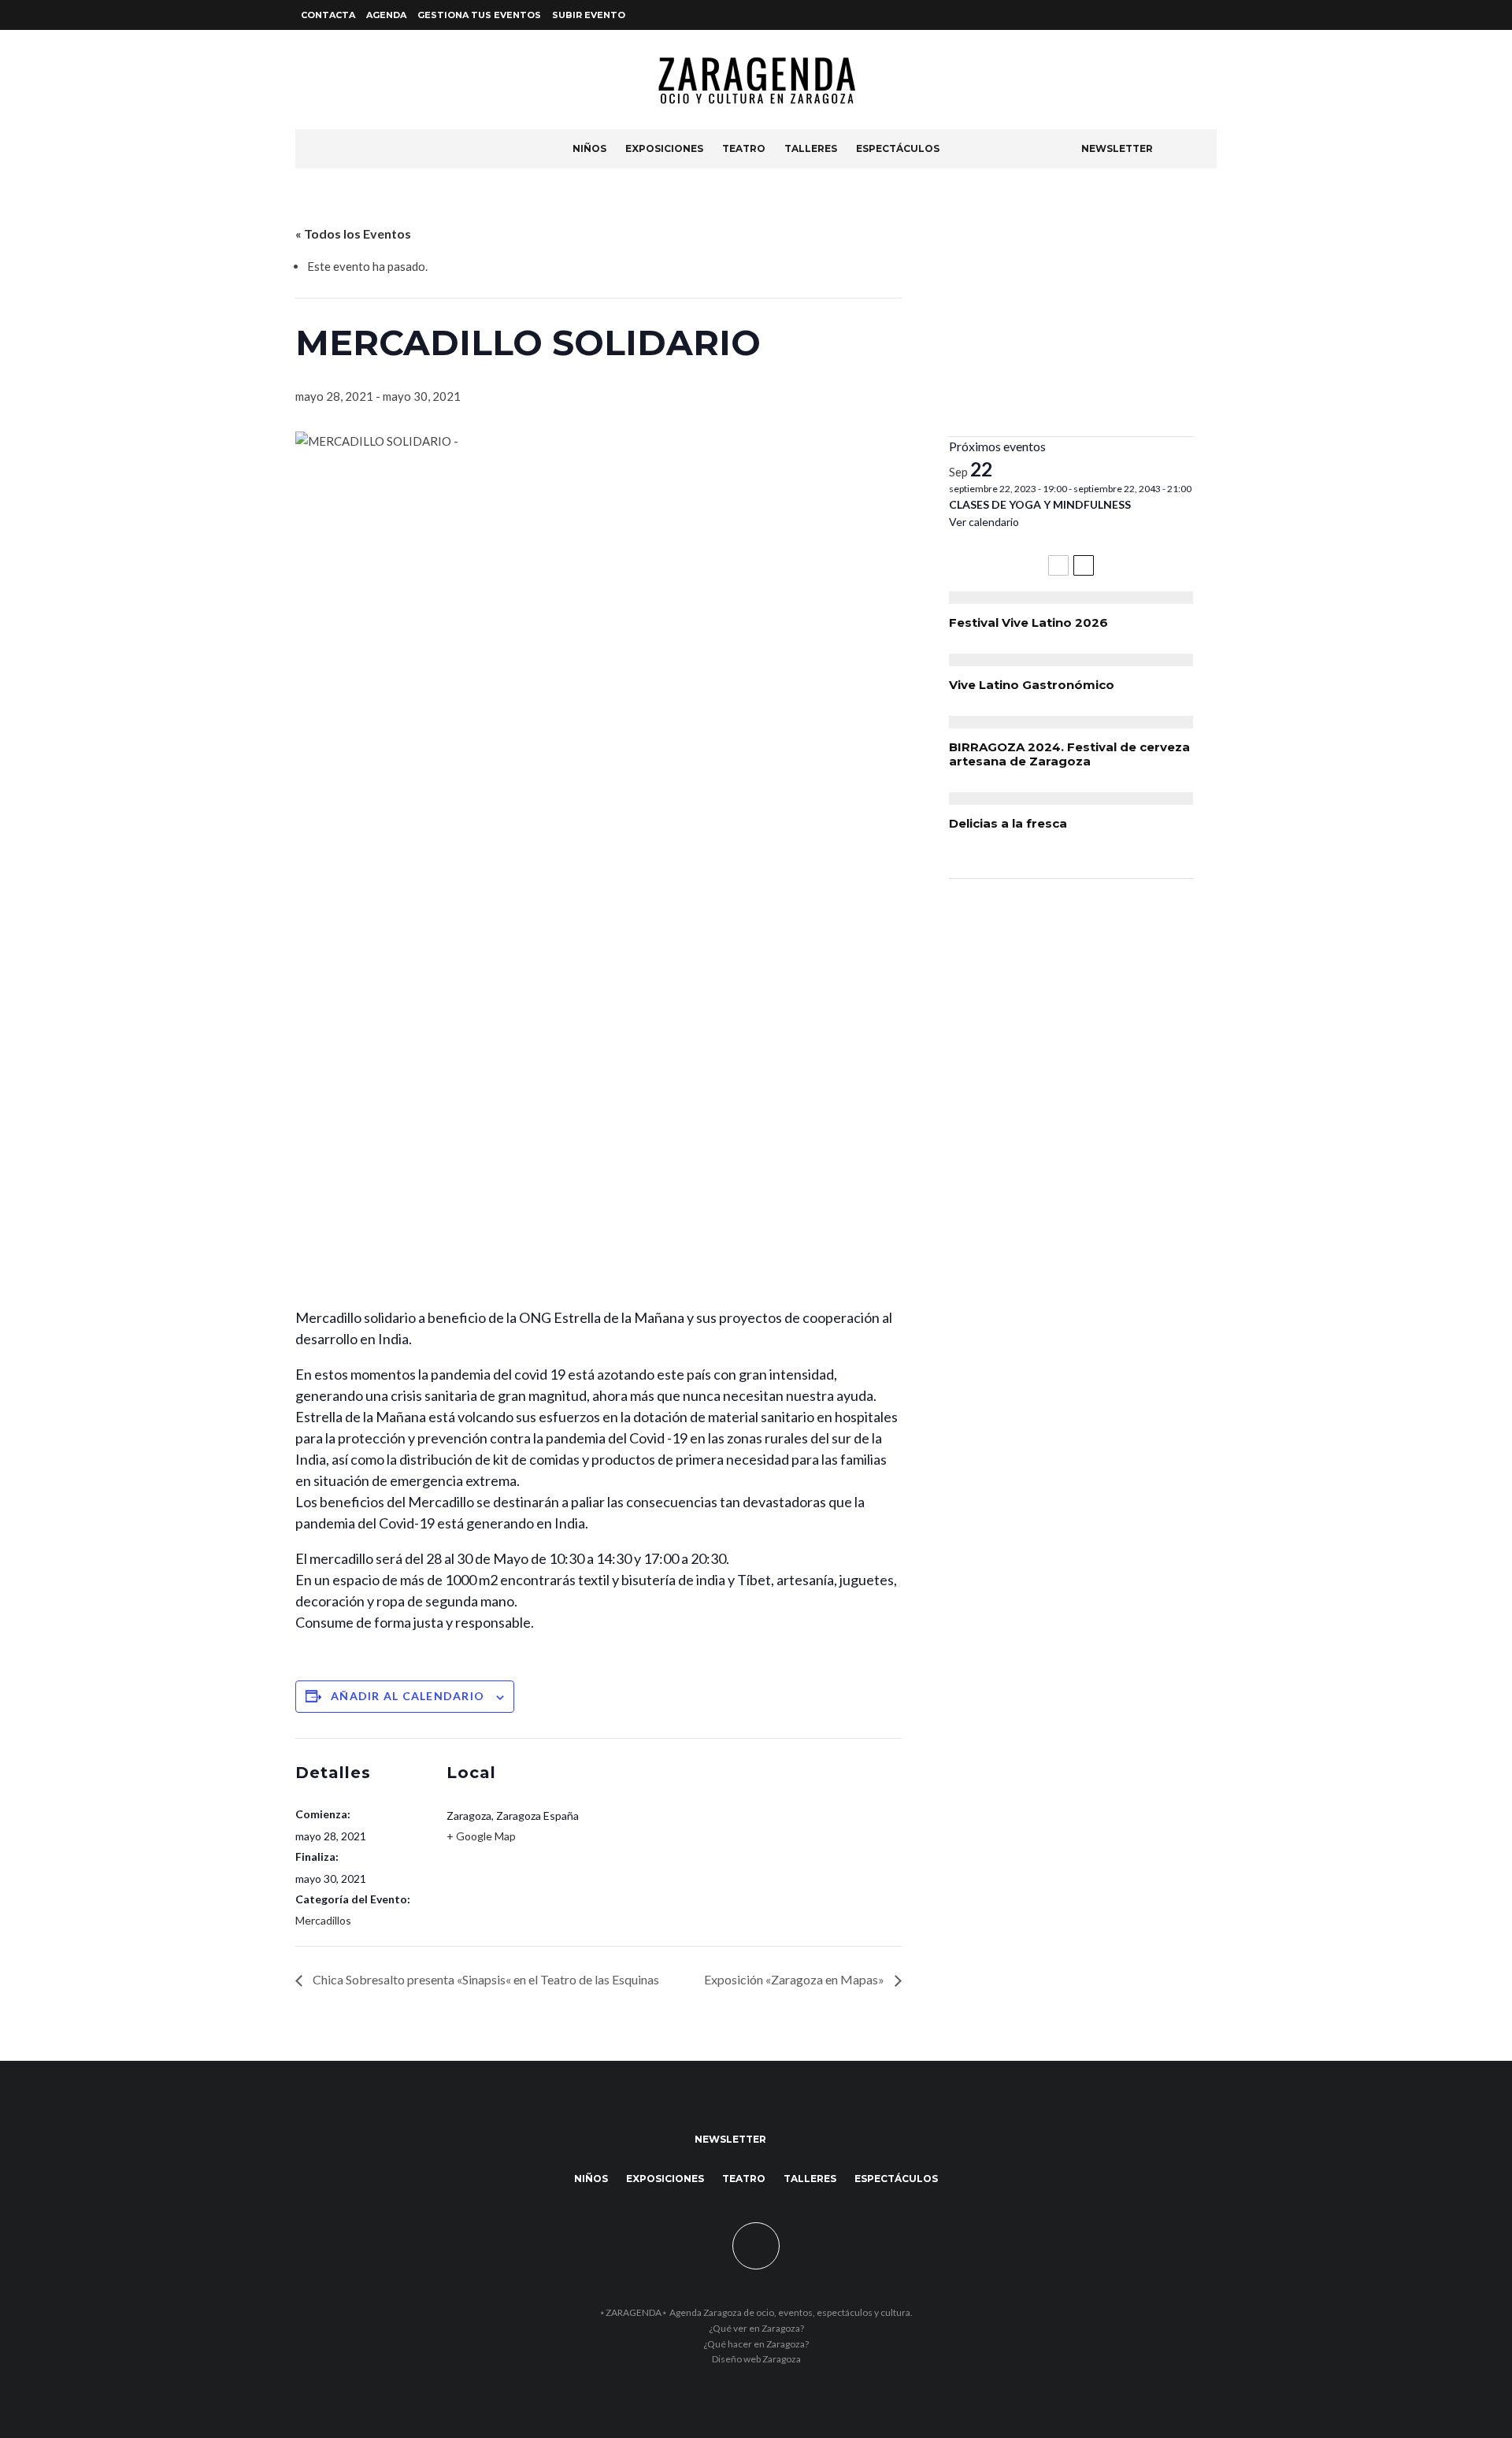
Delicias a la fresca (1008, 824)
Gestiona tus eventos (479, 15)
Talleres (811, 148)
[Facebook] (1169, 15)
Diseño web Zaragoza (756, 2359)
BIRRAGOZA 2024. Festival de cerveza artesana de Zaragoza (1069, 754)
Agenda (386, 15)
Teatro (744, 148)
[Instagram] (1207, 15)
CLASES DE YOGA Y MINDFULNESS (1040, 504)
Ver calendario (984, 522)
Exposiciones (664, 148)
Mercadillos (323, 1920)
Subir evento (589, 15)
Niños (589, 148)
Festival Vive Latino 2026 (1028, 623)
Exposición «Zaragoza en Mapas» (795, 1979)
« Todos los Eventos (353, 233)
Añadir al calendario (408, 1696)
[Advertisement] (1071, 314)
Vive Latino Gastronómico (1032, 685)
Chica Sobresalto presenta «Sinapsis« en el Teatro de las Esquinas (485, 1979)
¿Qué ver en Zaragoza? (756, 2328)
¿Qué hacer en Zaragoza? (756, 2344)
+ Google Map (481, 1836)
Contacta (328, 15)
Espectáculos (898, 148)
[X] (1188, 15)
